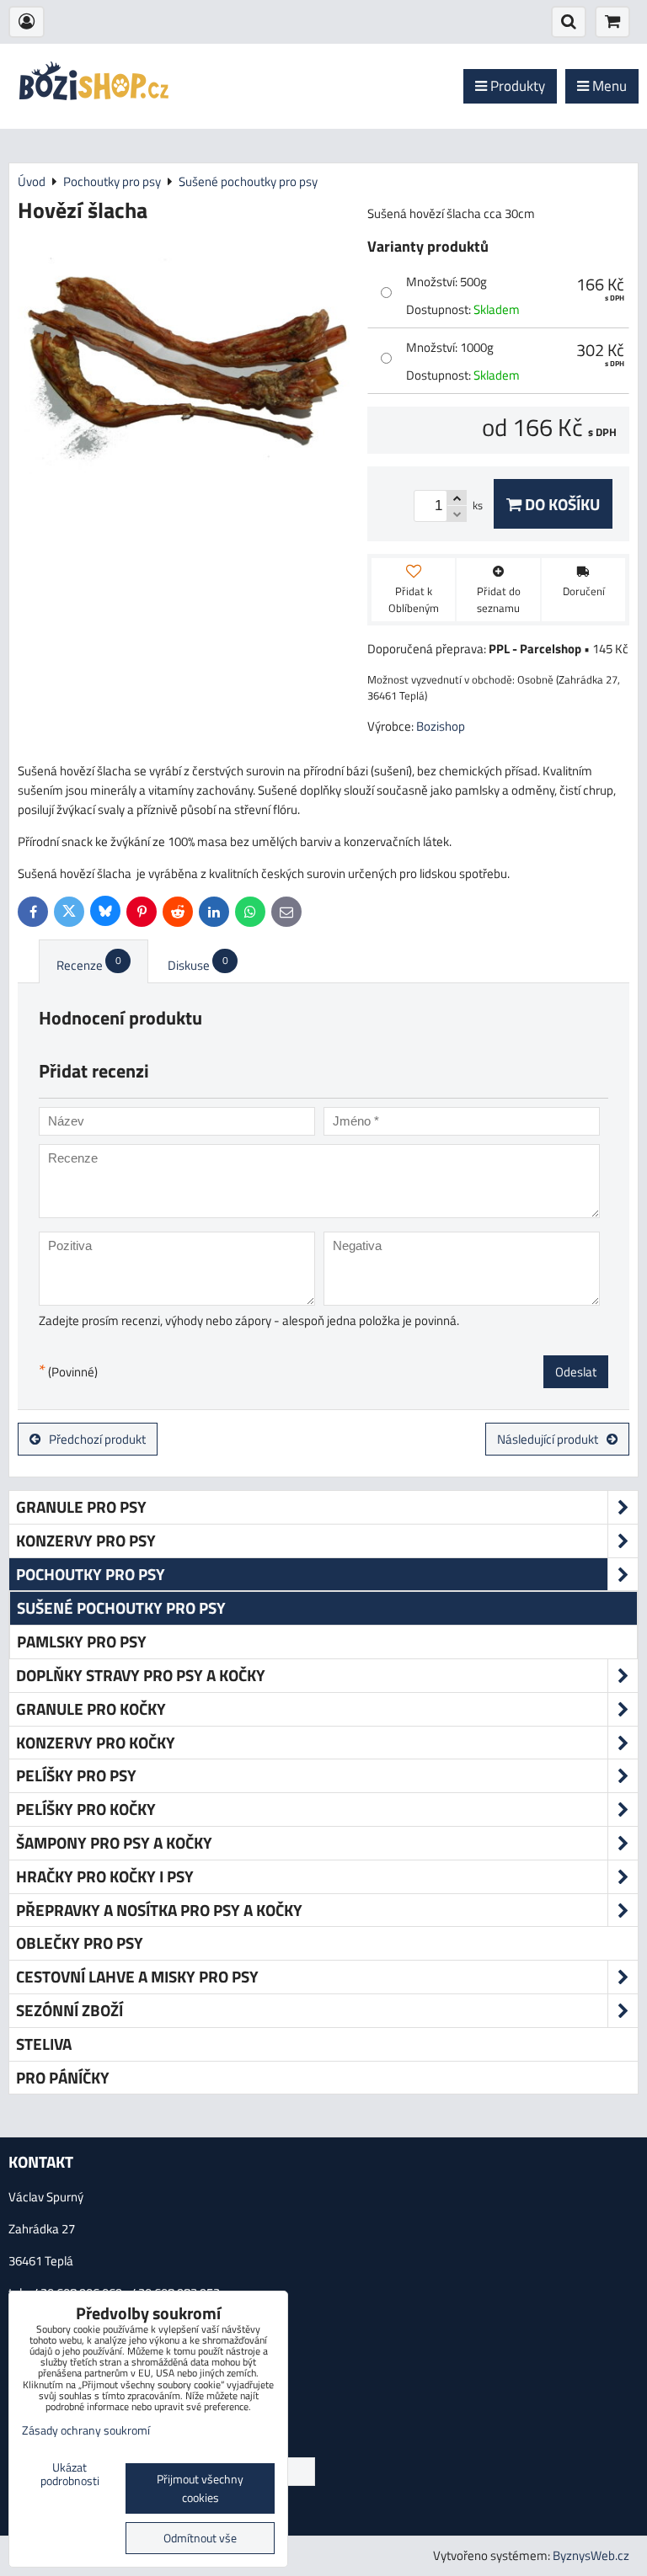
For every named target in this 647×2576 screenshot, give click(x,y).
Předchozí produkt (97, 1439)
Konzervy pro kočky (96, 1742)
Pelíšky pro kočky (86, 1809)
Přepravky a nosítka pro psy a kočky (159, 1910)
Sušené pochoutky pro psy (121, 1607)
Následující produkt (548, 1439)
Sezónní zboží (70, 2010)
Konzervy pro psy (86, 1540)
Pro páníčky (63, 2077)
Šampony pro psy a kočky (114, 1842)
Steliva (44, 2044)
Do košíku (561, 504)
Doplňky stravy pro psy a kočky (141, 1675)
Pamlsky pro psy (82, 1641)
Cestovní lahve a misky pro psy (137, 1976)
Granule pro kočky (91, 1708)
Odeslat (576, 1372)
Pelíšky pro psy (76, 1775)
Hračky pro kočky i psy (105, 1876)
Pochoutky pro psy (91, 1574)
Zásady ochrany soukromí (86, 2430)
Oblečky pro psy (80, 1943)
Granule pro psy (81, 1506)
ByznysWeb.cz (591, 2555)
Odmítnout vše (200, 2538)
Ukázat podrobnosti (70, 2475)
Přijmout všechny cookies (200, 2488)
